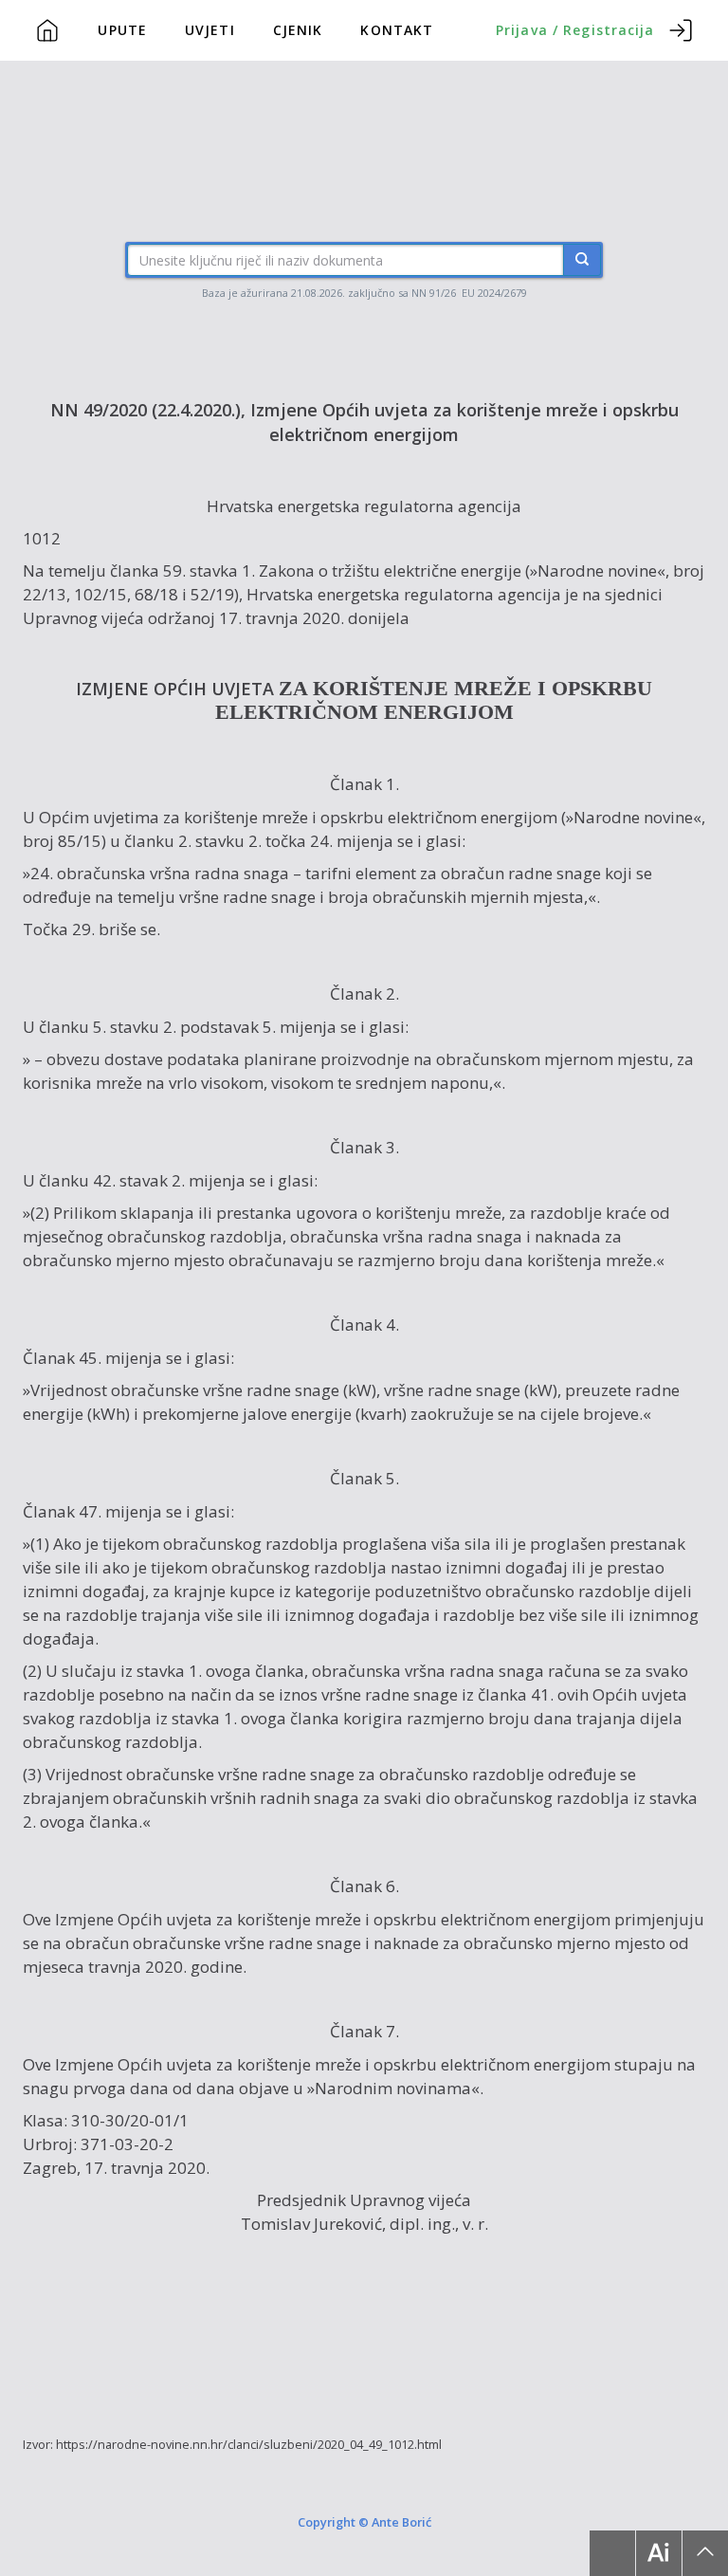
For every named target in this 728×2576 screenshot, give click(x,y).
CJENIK (298, 30)
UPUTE (122, 30)
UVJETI (210, 30)
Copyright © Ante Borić (364, 2521)
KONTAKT (397, 30)
